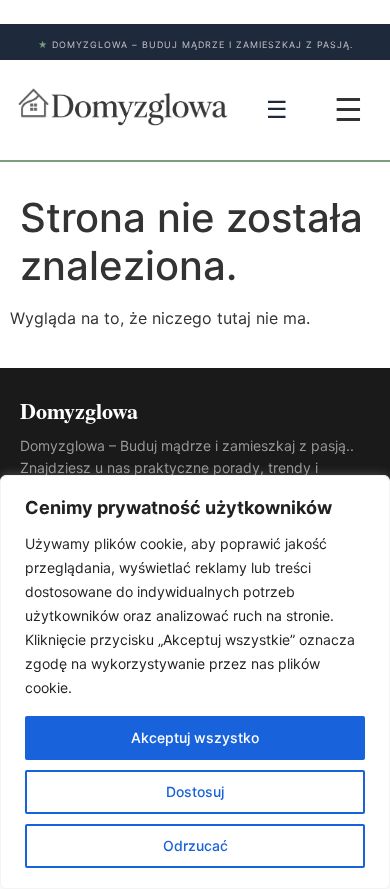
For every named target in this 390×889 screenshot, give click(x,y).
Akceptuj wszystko (195, 737)
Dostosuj (195, 791)
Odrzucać (195, 845)
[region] (195, 682)
